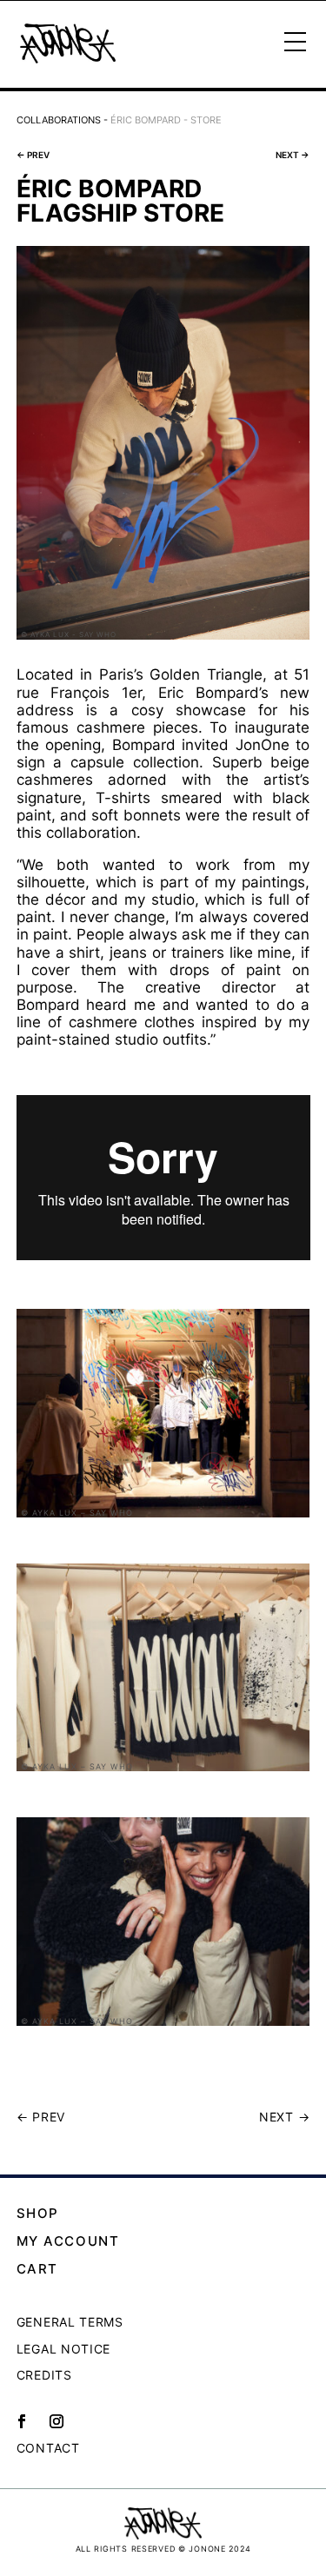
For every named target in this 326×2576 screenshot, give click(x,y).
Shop (38, 2213)
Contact (48, 2448)
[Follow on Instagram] (57, 2421)
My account (68, 2241)
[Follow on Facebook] (22, 2421)
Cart (37, 2269)
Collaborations (59, 120)
